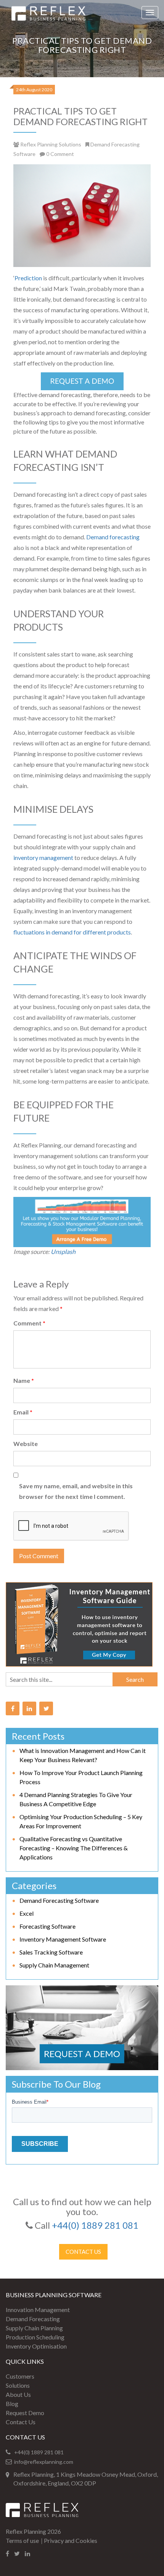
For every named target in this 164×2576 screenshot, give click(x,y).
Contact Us (83, 2252)
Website (26, 1444)
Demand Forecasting (33, 2319)
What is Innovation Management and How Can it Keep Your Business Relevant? (83, 1755)
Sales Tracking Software (51, 1952)
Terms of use (22, 2540)
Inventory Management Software (63, 1939)
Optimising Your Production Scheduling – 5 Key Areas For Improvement (81, 1821)
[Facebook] (13, 1708)
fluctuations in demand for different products (72, 932)
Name (24, 1380)
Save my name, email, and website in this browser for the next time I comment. (76, 1491)
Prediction (28, 278)
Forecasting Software (47, 1926)
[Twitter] (46, 1708)
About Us (18, 2394)
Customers (20, 2376)
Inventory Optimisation (36, 2346)
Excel (27, 1913)
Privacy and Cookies (71, 2540)
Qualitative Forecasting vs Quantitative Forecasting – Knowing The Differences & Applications (74, 1848)
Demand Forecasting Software (59, 1900)
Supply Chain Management (54, 1965)
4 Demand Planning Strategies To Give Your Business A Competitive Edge (76, 1799)
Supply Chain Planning (34, 2328)
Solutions (18, 2385)
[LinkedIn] (29, 1708)
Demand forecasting (113, 537)
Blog (12, 2404)
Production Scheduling (35, 2337)
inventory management (43, 857)
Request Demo (25, 2413)
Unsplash (63, 1251)
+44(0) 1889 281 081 (95, 2225)
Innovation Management (38, 2310)
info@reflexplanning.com (44, 2462)
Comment (29, 1323)
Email (23, 1412)
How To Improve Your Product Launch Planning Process (81, 1777)
